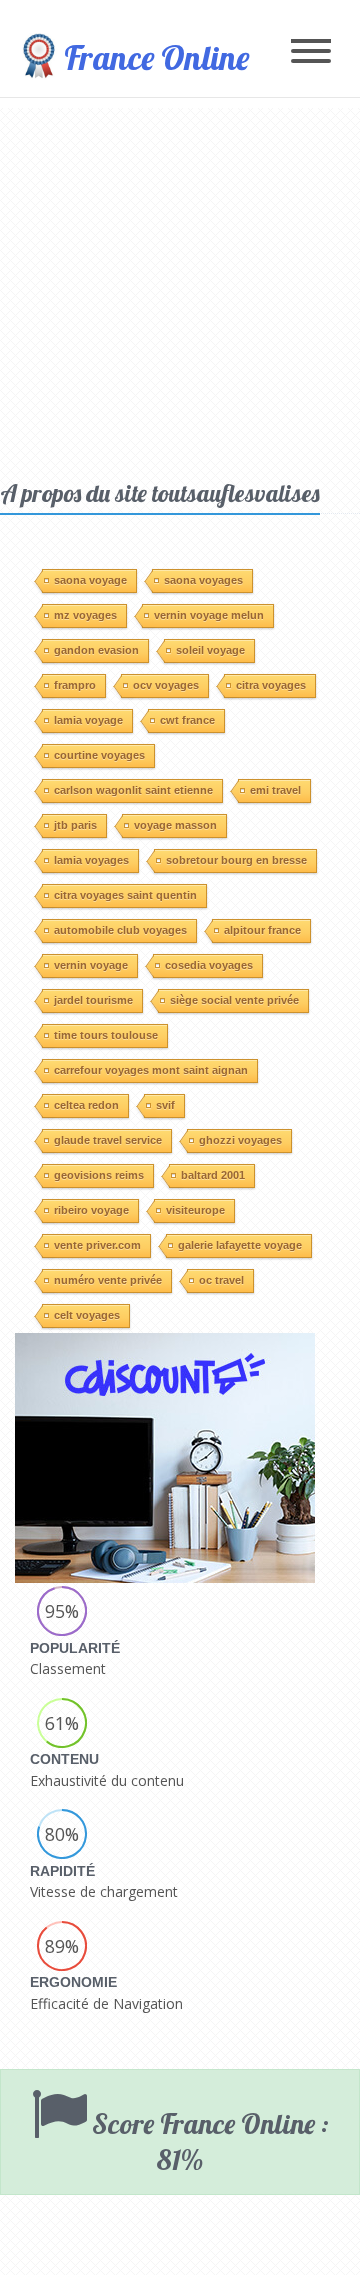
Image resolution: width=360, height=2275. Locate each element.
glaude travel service (108, 1140)
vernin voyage (91, 965)
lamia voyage (88, 720)
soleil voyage (210, 650)
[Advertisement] (180, 288)
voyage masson (175, 825)
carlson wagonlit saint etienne (133, 790)
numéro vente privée (108, 1280)
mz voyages (85, 615)
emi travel (275, 790)
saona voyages (203, 580)
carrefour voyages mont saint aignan (151, 1070)
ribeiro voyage (91, 1210)
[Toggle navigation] (311, 52)
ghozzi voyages (240, 1140)
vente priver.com (97, 1245)
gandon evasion (96, 650)
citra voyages (271, 685)
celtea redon (86, 1105)
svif (165, 1105)
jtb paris (75, 825)
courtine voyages (99, 755)
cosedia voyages (209, 965)
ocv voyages (166, 685)
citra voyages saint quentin (125, 895)
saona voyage (90, 580)
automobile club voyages (120, 930)
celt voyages (87, 1315)
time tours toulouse (106, 1035)
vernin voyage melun (209, 615)
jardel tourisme (93, 1000)
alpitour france (262, 930)
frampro (75, 685)
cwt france (187, 720)
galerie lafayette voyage (240, 1245)
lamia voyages (91, 860)
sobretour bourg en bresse (236, 860)
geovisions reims (99, 1175)
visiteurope (195, 1210)
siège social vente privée (234, 1000)
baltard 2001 (213, 1175)
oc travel (221, 1280)
